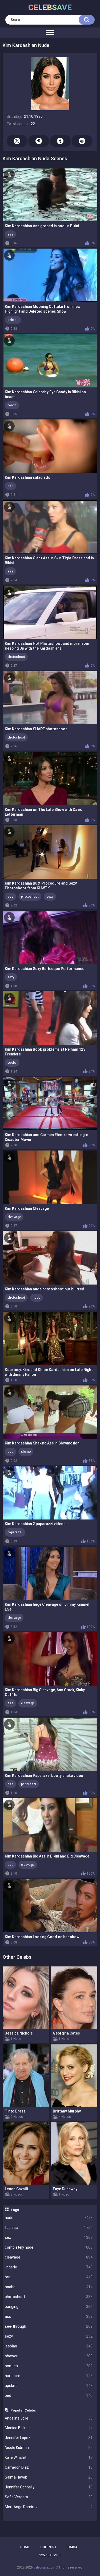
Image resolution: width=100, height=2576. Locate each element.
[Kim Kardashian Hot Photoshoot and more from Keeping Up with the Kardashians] (50, 612)
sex (49, 2237)
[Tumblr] (60, 141)
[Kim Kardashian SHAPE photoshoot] (50, 698)
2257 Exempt (50, 2555)
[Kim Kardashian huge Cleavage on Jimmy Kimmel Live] (50, 1573)
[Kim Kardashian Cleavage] (50, 1177)
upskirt (49, 2386)
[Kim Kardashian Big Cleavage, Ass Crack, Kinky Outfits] (50, 1659)
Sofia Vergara (49, 2497)
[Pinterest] (39, 141)
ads (10, 486)
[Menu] (50, 33)
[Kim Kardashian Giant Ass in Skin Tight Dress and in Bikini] (50, 527)
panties (49, 2366)
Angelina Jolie (49, 2418)
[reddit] (82, 141)
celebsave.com (45, 2567)
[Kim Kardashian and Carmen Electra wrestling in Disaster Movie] (50, 1104)
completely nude (49, 2247)
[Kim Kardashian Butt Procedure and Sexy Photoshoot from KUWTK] (50, 852)
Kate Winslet (49, 2457)
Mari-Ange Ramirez (49, 2507)
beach (12, 405)
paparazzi (15, 1532)
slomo (26, 1452)
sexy (49, 2336)
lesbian (49, 2346)
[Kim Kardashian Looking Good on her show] (50, 1906)
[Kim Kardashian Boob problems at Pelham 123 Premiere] (50, 1018)
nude (49, 2218)
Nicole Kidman (49, 2448)
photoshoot (49, 2297)
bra (49, 2277)
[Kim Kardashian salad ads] (50, 446)
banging (49, 2307)
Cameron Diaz (49, 2467)
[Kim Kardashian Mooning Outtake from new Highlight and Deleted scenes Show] (50, 275)
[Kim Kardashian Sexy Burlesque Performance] (50, 937)
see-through (49, 2326)
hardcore (49, 2376)
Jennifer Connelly (49, 2487)
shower (49, 2356)
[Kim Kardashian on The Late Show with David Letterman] (50, 779)
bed (49, 2396)
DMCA (73, 2547)
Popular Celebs (23, 2410)
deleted (13, 320)
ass (49, 2316)
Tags (15, 2210)
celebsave (50, 7)
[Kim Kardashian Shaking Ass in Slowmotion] (50, 1412)
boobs (49, 2287)
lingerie (49, 2267)
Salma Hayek (49, 2477)
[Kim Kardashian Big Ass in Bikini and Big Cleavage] (50, 1825)
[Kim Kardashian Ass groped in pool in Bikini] (50, 195)
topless (49, 2228)
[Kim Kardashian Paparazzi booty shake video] (50, 1744)
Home (25, 2547)
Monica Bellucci (49, 2428)
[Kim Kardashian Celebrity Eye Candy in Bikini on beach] (50, 361)
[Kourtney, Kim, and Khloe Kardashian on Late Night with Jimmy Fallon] (50, 1338)
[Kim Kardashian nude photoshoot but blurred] (50, 1258)
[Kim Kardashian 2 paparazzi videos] (50, 1493)
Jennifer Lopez (49, 2438)
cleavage (49, 2257)
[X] (17, 141)
